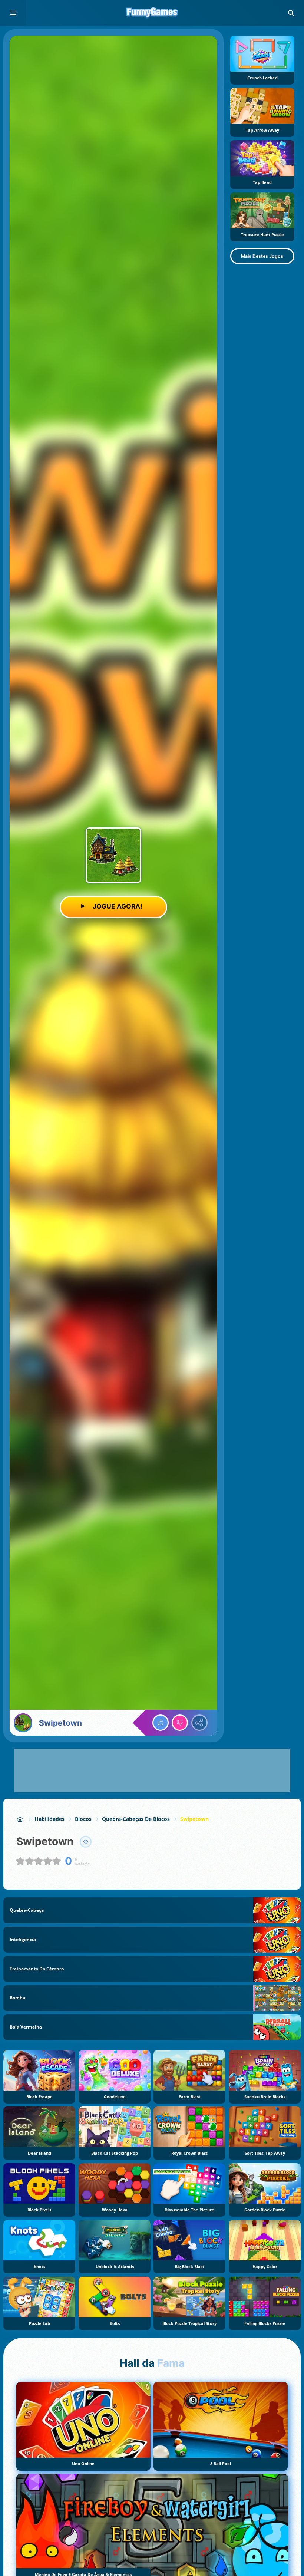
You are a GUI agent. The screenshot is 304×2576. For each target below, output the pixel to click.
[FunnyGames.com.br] (20, 1819)
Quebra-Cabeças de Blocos (136, 1819)
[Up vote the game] (161, 1723)
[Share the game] (199, 1723)
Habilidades (49, 1819)
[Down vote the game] (180, 1723)
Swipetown (194, 1819)
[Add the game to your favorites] (86, 1842)
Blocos (83, 1819)
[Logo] (152, 13)
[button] (291, 13)
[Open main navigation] (13, 13)
